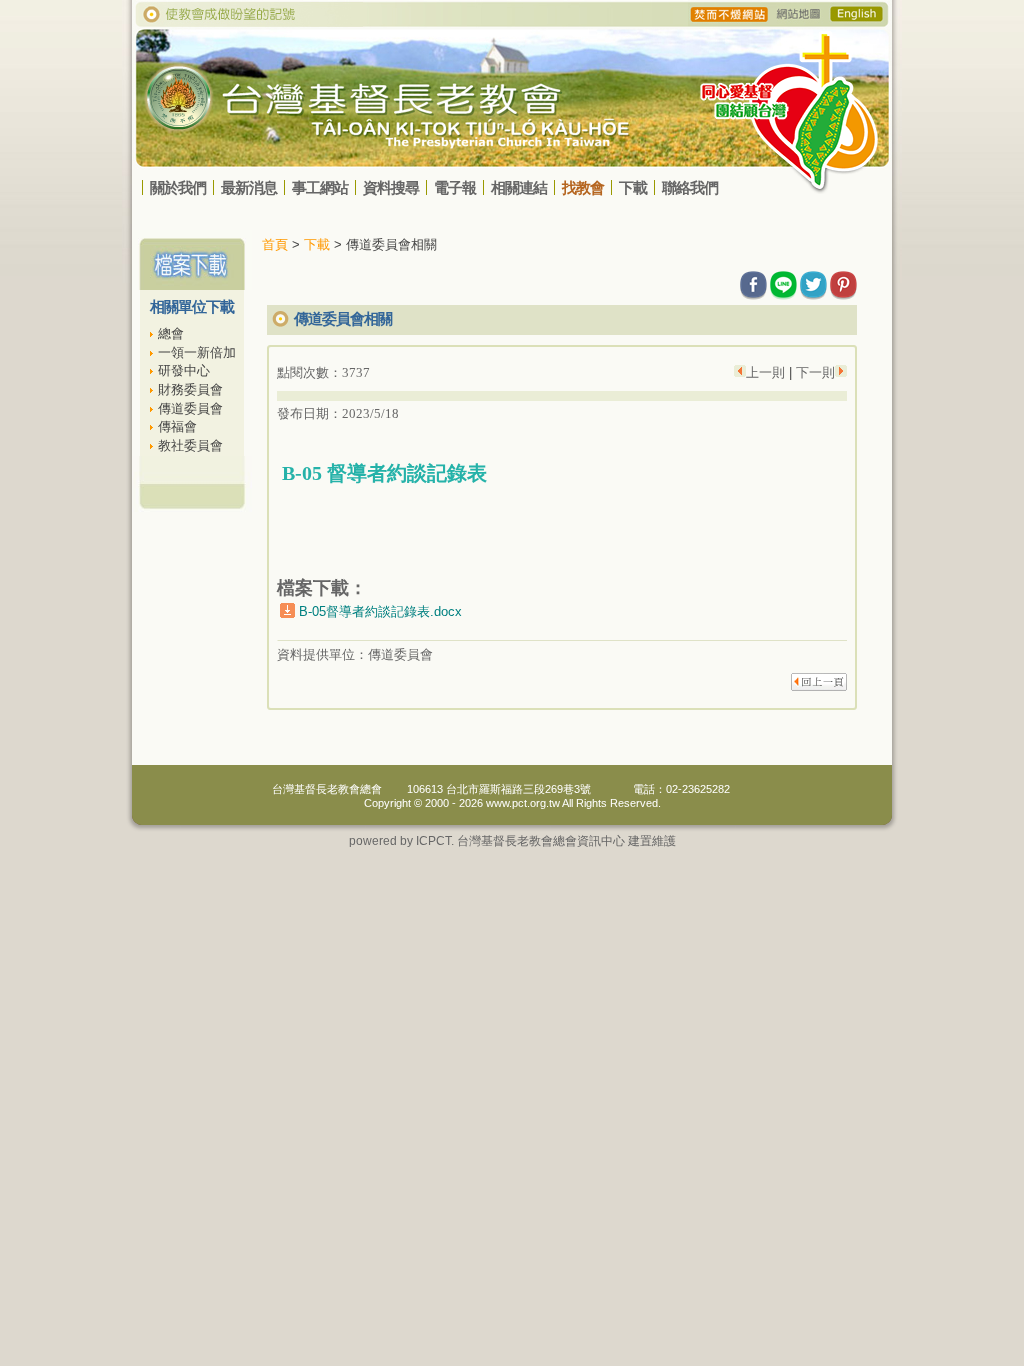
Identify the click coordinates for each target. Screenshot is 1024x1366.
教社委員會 (190, 445)
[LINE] (783, 281)
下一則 (813, 372)
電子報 (455, 187)
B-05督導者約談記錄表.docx (380, 611)
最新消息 (249, 187)
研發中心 (184, 370)
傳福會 (177, 426)
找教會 (583, 187)
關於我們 (178, 187)
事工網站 (320, 187)
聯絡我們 (690, 187)
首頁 (275, 244)
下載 (633, 187)
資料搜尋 (391, 187)
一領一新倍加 (197, 352)
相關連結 (519, 187)
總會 (171, 333)
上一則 (767, 372)
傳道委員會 (190, 408)
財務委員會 (190, 389)
